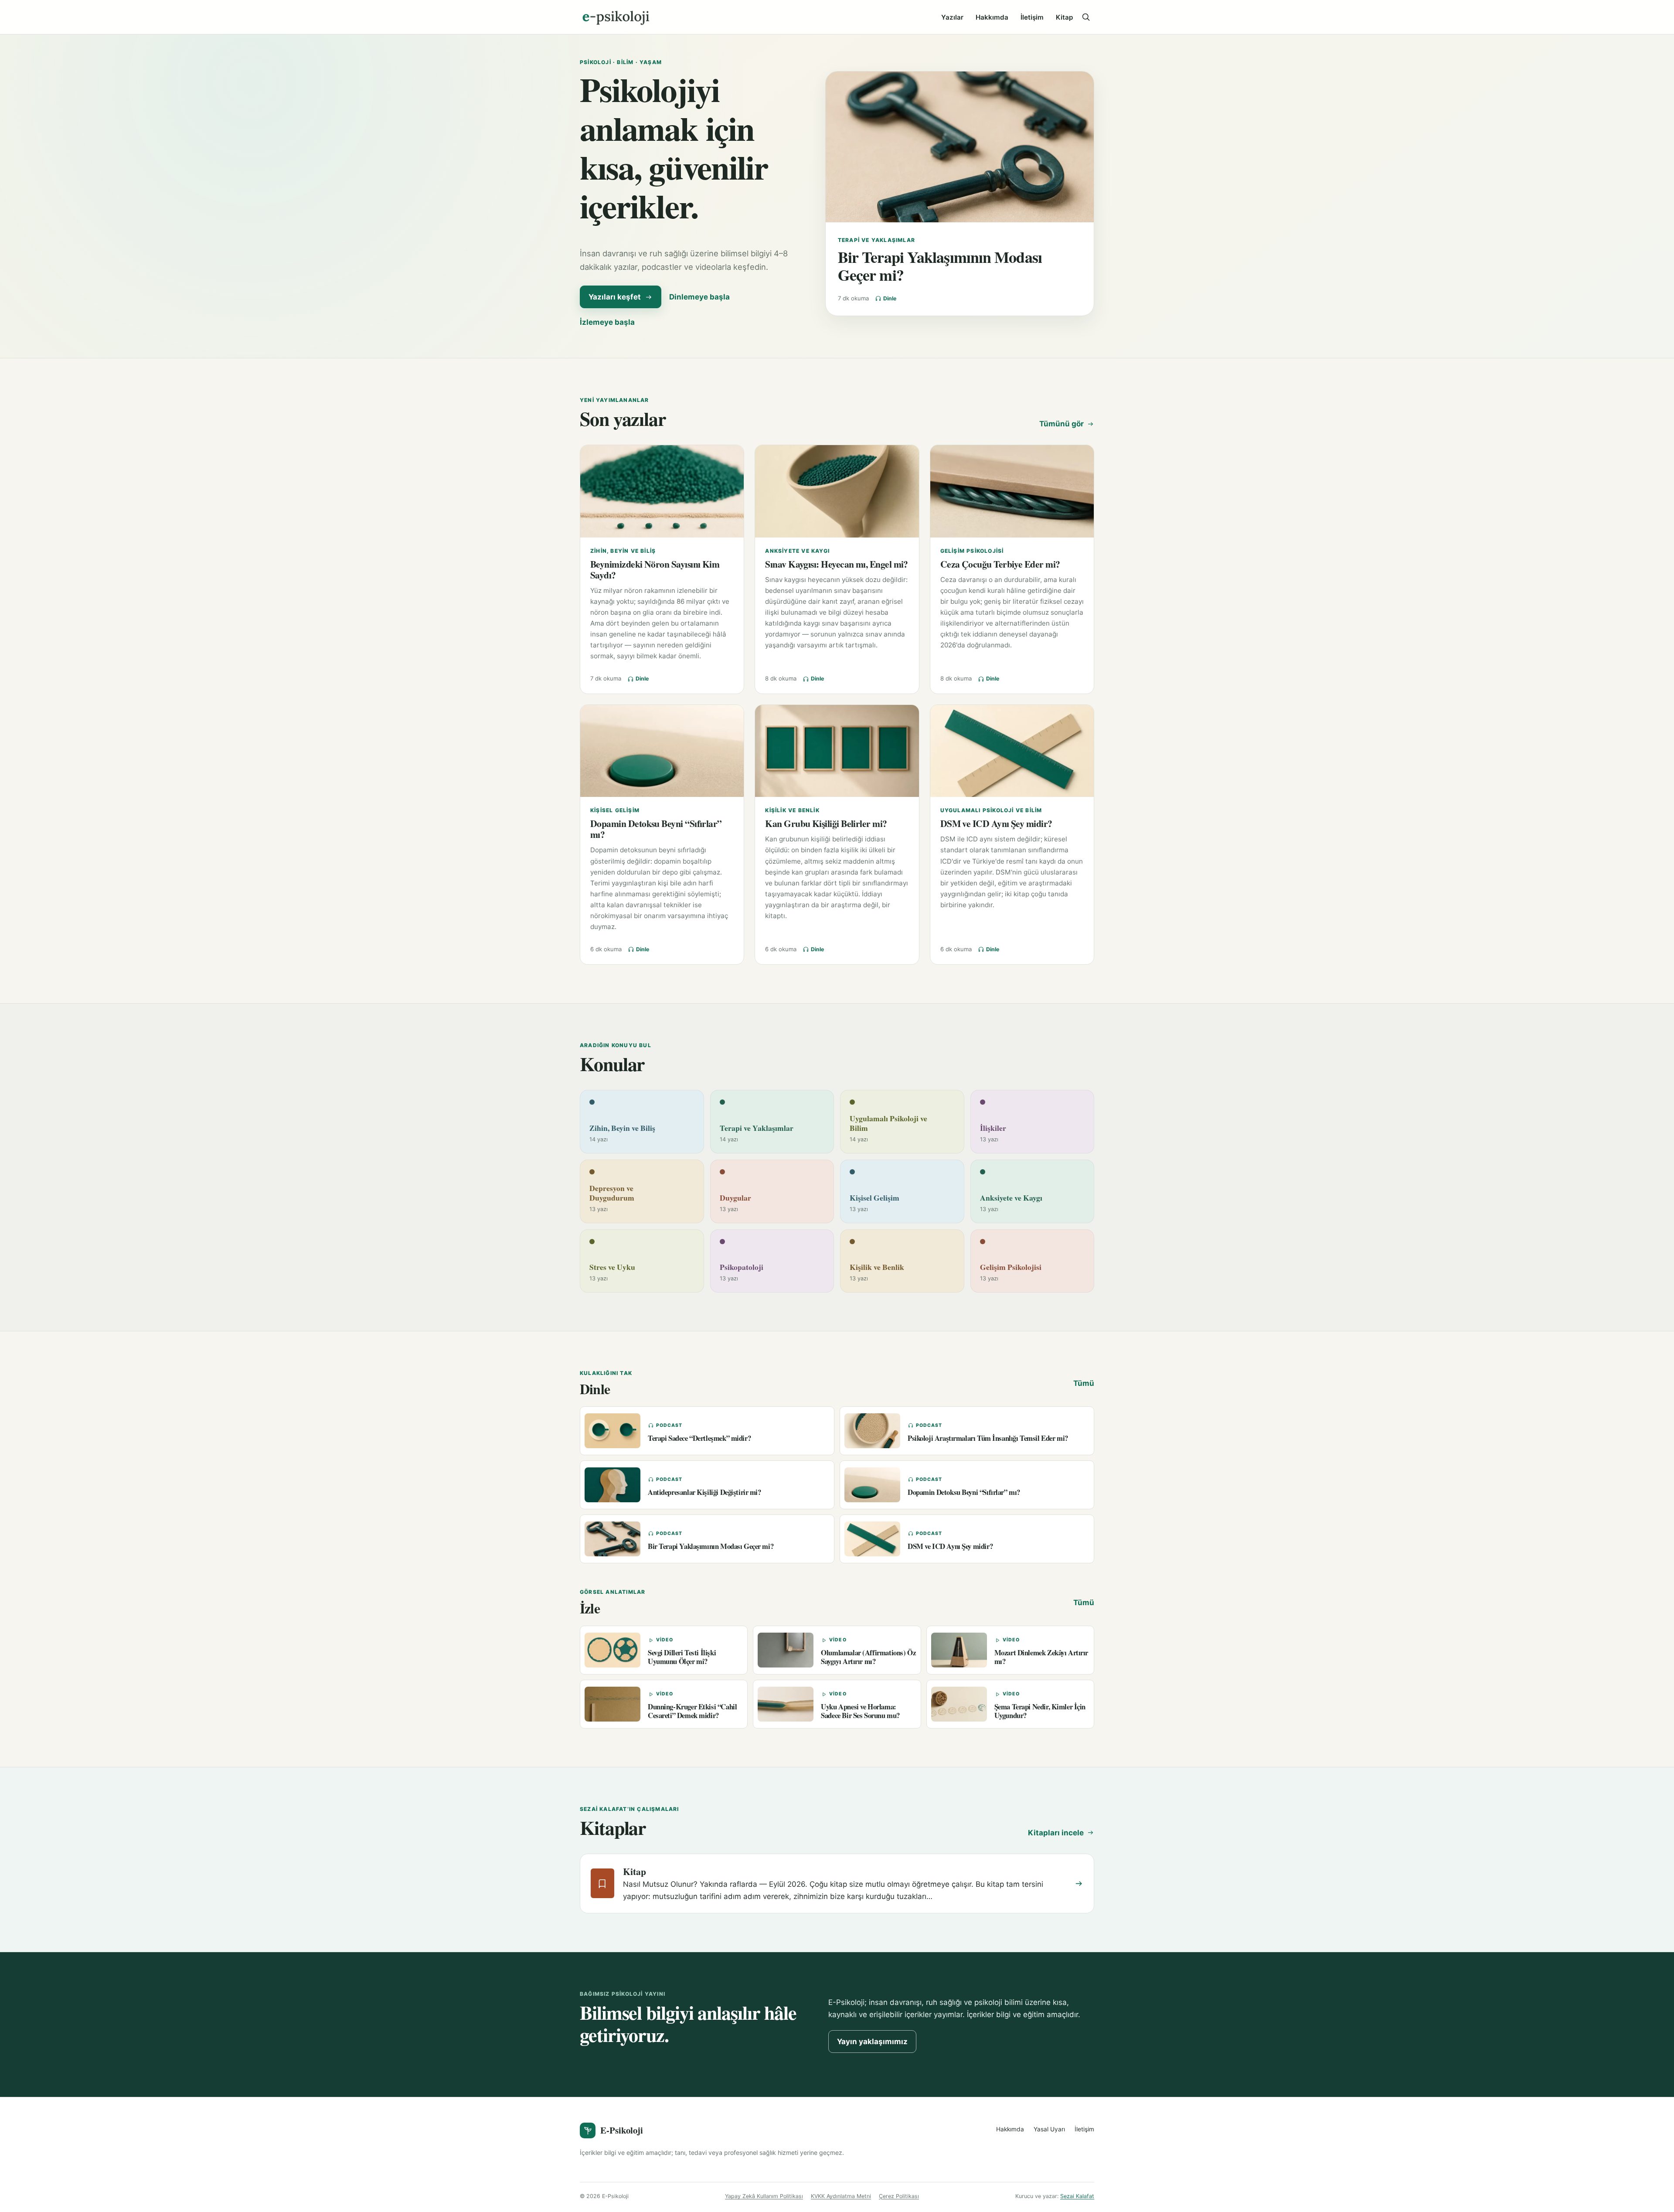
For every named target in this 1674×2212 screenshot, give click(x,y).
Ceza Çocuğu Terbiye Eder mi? (1000, 564)
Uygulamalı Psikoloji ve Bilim (991, 810)
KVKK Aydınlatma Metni (841, 2196)
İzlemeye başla (607, 322)
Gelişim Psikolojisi (972, 551)
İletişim (1032, 17)
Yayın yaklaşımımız (872, 2042)
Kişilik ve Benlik (792, 810)
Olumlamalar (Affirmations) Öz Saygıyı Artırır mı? (868, 1657)
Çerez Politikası (899, 2196)
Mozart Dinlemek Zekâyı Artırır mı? (1041, 1657)
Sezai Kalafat (1077, 2196)
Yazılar (952, 17)
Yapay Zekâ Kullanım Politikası (764, 2196)
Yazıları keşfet (615, 297)
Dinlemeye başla (699, 297)
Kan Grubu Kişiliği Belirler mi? (826, 823)
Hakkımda (992, 17)
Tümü (1084, 1383)
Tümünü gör (1062, 424)
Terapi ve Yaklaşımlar (876, 240)
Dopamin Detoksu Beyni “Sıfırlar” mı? (656, 829)
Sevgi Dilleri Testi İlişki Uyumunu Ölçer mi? (682, 1657)
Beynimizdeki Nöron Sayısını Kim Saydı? (655, 569)
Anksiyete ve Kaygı (797, 551)
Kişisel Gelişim (615, 810)
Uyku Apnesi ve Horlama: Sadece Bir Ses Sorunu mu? (860, 1711)
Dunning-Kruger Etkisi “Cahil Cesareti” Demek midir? (692, 1711)
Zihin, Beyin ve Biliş (623, 551)
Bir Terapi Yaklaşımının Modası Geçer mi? (940, 266)
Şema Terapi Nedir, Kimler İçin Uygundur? (1040, 1711)
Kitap (1064, 17)
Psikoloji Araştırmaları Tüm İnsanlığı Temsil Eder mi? (988, 1438)
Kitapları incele (1056, 1833)
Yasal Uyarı (1049, 2129)
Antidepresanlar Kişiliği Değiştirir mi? (704, 1492)
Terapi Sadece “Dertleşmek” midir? (699, 1438)
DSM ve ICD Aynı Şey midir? (996, 823)
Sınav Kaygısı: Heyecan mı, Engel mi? (837, 564)
